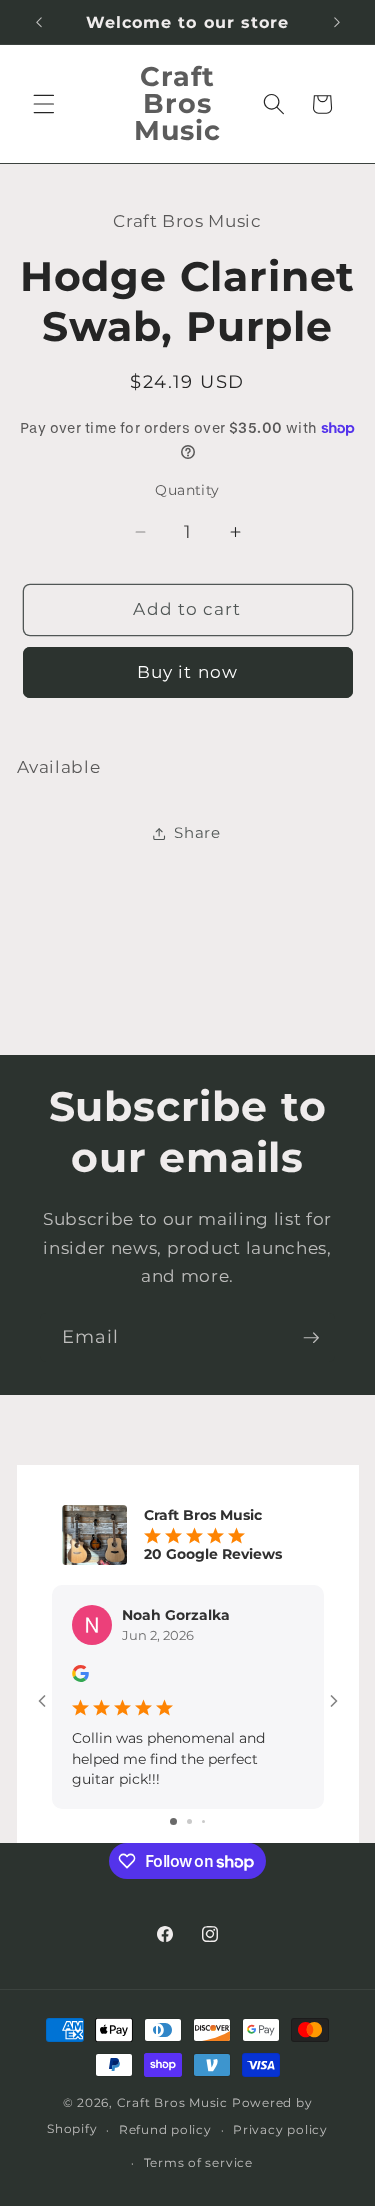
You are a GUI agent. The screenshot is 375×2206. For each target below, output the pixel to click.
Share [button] (197, 832)
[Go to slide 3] (203, 1821)
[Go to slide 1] (173, 1821)
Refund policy (165, 2129)
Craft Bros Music (172, 2102)
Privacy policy (280, 2129)
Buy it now (187, 672)
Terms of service (198, 2162)
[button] (44, 104)
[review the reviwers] (80, 1677)
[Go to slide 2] (189, 1821)
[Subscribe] (311, 1338)
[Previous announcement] (39, 22)
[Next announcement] (337, 22)
